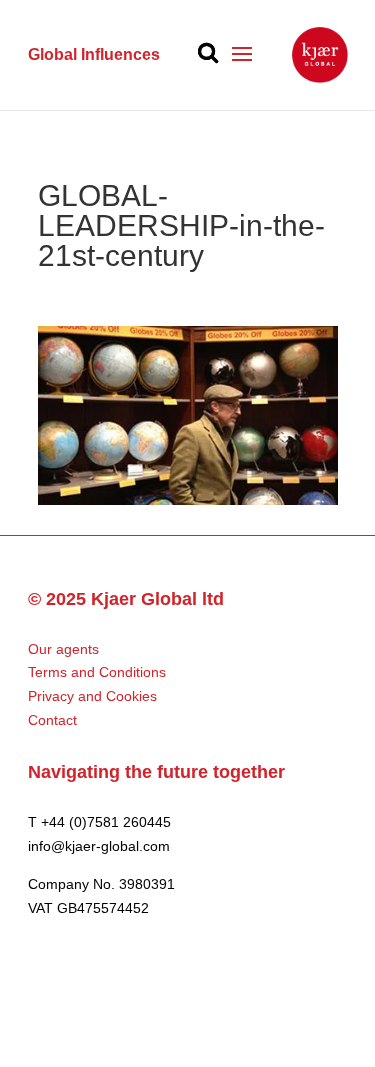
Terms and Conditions (97, 672)
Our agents (63, 649)
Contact (52, 720)
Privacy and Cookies (92, 696)
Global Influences (94, 54)
